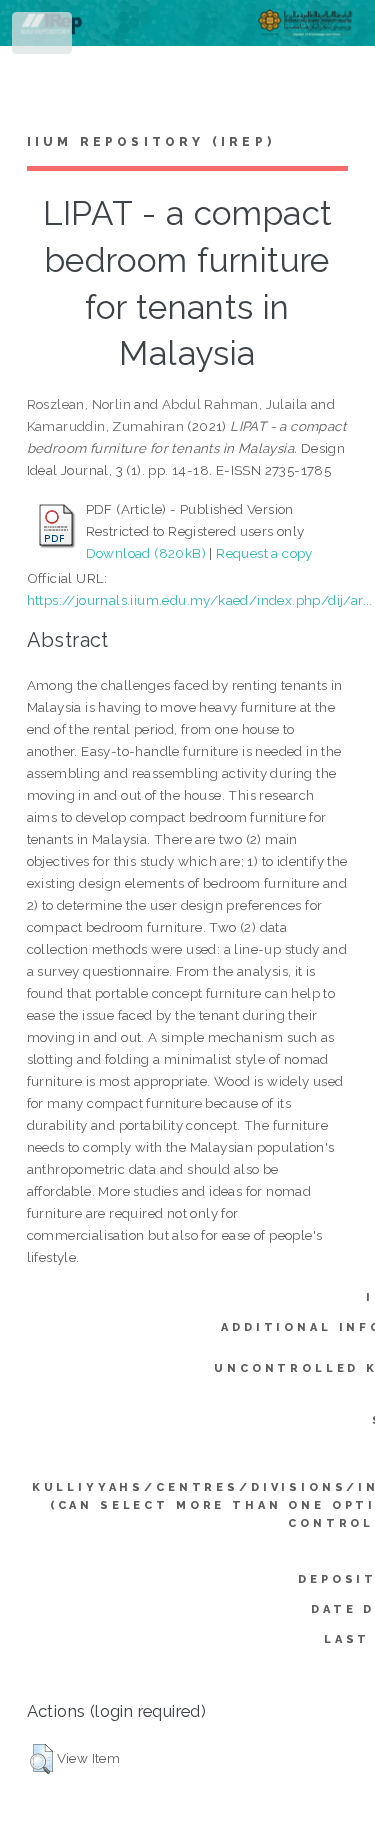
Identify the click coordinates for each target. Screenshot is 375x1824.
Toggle (43, 37)
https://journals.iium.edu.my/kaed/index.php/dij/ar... (200, 600)
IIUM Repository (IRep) (151, 142)
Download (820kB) (146, 553)
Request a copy (264, 553)
